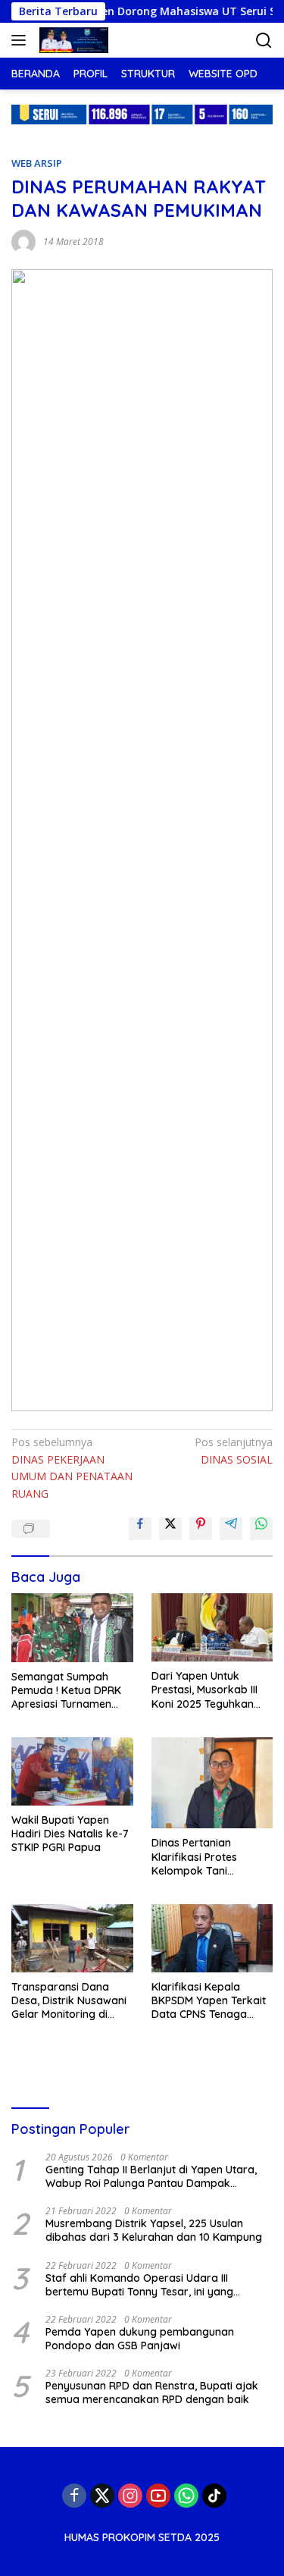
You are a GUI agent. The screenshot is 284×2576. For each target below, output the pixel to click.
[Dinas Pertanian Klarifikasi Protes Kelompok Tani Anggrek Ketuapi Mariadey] (212, 1783)
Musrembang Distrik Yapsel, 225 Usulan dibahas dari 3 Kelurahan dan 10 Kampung (154, 2230)
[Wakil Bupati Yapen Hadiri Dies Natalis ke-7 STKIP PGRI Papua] (72, 1771)
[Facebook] (74, 2496)
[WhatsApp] (186, 2496)
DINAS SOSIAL (234, 1450)
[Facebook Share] (140, 1529)
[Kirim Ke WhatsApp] (261, 1529)
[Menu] (22, 40)
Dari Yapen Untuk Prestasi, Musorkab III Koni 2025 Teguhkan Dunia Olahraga (204, 1690)
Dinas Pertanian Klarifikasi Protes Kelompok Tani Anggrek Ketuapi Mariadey (194, 1857)
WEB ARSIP (37, 163)
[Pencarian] (264, 41)
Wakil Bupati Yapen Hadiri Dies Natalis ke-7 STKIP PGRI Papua (70, 1834)
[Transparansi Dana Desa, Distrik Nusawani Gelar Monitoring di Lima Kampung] (72, 1938)
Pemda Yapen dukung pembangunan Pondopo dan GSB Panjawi (140, 2339)
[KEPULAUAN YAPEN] (72, 40)
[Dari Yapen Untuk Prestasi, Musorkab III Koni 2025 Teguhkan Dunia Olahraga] (212, 1627)
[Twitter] (102, 2496)
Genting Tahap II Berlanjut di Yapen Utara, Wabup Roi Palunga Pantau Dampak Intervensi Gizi (151, 2176)
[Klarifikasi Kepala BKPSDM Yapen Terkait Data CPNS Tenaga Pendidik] (212, 1938)
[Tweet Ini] (170, 1529)
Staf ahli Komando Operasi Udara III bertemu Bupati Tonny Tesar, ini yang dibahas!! (139, 2285)
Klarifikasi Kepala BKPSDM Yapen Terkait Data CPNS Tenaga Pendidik (209, 2001)
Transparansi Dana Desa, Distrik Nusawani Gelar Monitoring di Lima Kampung (69, 2001)
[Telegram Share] (231, 1529)
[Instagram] (130, 2496)
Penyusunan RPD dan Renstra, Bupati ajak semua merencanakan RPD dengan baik (152, 2392)
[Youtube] (158, 2496)
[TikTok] (214, 2496)
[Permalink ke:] (23, 241)
